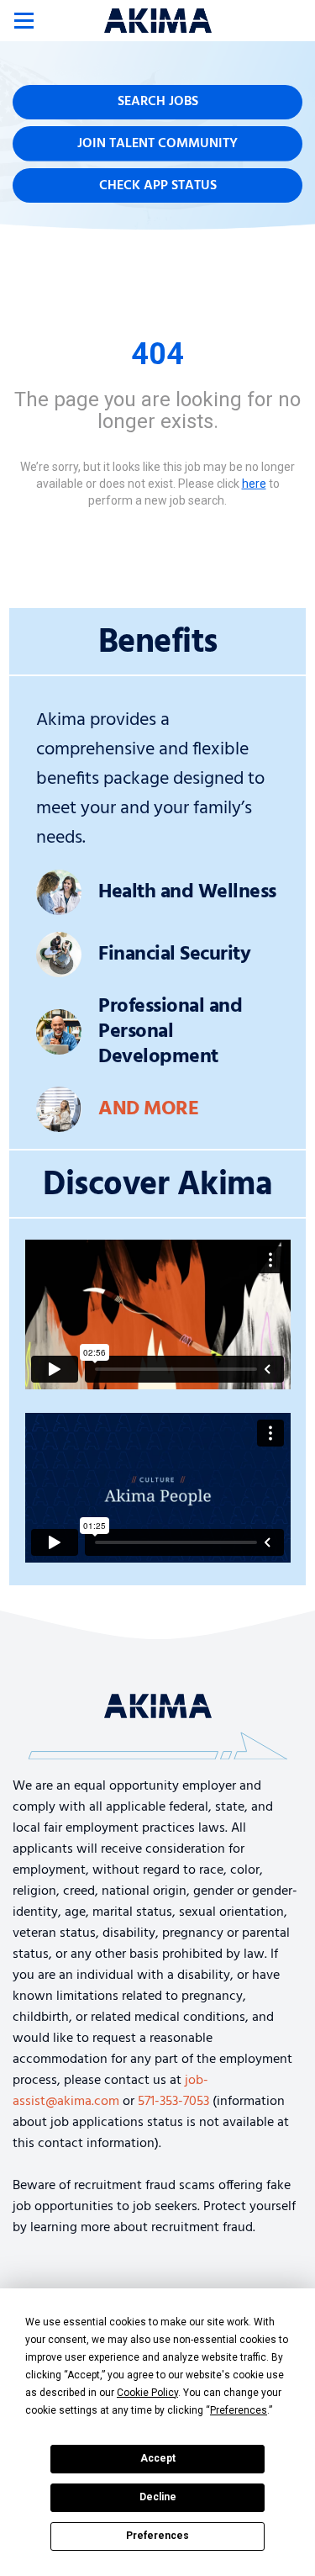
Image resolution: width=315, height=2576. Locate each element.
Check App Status (158, 186)
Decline (158, 2497)
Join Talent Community (157, 144)
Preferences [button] (239, 2410)
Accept (158, 2458)
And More (148, 1109)
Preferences (157, 2536)
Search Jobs (158, 102)
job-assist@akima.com (110, 2091)
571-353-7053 (173, 2102)
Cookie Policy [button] (147, 2393)
